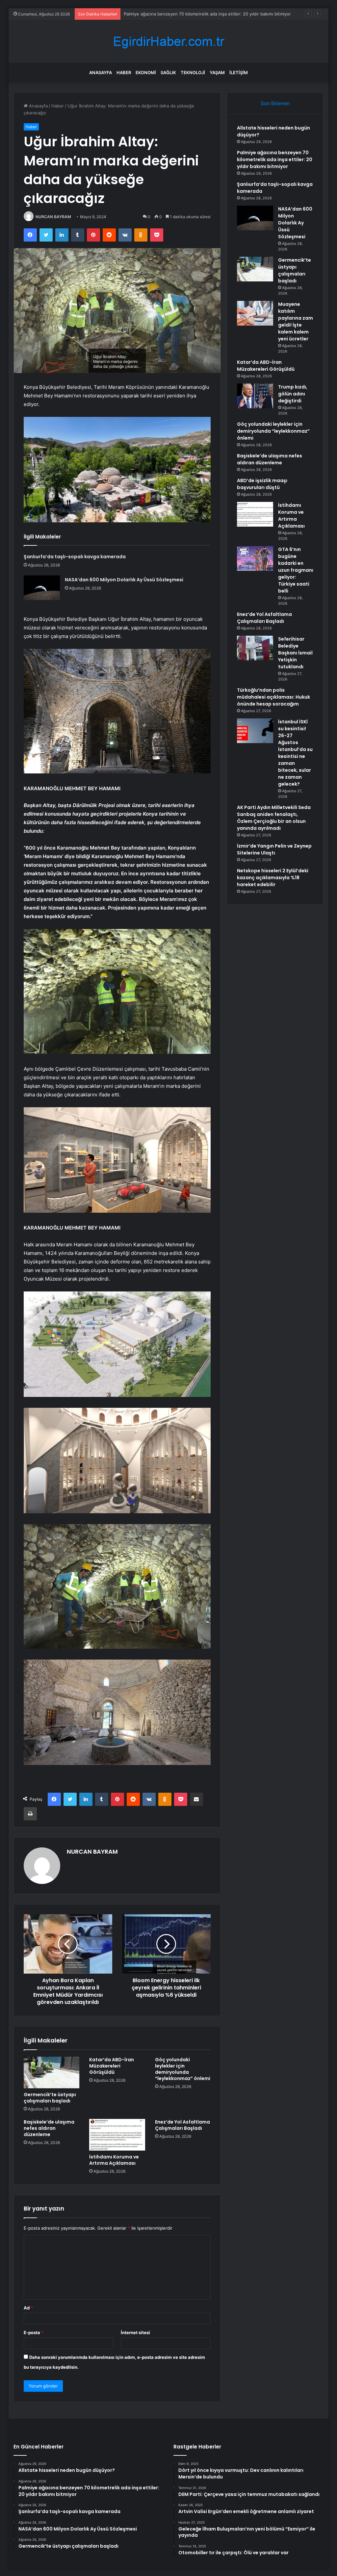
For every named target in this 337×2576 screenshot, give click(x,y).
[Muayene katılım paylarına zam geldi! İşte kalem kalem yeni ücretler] (255, 313)
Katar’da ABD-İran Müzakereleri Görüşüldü (112, 2066)
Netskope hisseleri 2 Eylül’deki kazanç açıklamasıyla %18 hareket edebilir (273, 878)
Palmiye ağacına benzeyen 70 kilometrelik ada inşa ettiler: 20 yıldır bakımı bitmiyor (275, 159)
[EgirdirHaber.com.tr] (168, 41)
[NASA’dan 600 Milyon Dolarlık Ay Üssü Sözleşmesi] (42, 588)
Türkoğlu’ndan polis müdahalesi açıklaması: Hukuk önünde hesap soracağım (273, 697)
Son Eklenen (275, 103)
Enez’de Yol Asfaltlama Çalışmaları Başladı (182, 2125)
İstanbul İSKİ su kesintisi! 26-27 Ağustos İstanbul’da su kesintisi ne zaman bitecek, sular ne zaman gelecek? (295, 753)
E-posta (34, 2332)
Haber (124, 72)
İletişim (239, 72)
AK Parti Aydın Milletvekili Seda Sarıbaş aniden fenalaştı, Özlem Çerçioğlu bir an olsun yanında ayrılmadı (274, 818)
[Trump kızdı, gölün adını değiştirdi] (255, 396)
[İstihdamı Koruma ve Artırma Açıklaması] (117, 2135)
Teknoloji (193, 72)
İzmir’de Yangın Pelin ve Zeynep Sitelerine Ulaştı (274, 849)
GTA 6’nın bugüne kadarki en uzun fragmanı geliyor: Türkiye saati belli (296, 570)
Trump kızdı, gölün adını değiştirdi (293, 394)
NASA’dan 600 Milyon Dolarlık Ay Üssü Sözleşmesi (124, 580)
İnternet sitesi (135, 2332)
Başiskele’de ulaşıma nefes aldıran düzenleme (49, 2128)
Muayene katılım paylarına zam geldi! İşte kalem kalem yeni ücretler (296, 321)
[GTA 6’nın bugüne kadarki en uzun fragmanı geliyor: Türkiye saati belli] (255, 558)
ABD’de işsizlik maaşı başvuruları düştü (262, 484)
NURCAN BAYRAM (53, 217)
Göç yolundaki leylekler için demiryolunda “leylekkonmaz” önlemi (183, 2069)
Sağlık (168, 72)
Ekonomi (146, 72)
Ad (28, 2308)
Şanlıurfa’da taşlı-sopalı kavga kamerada (164, 14)
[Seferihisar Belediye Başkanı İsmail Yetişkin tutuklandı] (255, 648)
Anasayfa (101, 72)
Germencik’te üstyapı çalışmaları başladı (50, 2098)
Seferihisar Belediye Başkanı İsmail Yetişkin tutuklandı (295, 653)
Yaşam (217, 72)
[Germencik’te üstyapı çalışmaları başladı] (52, 2072)
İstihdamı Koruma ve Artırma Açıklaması (114, 2160)
